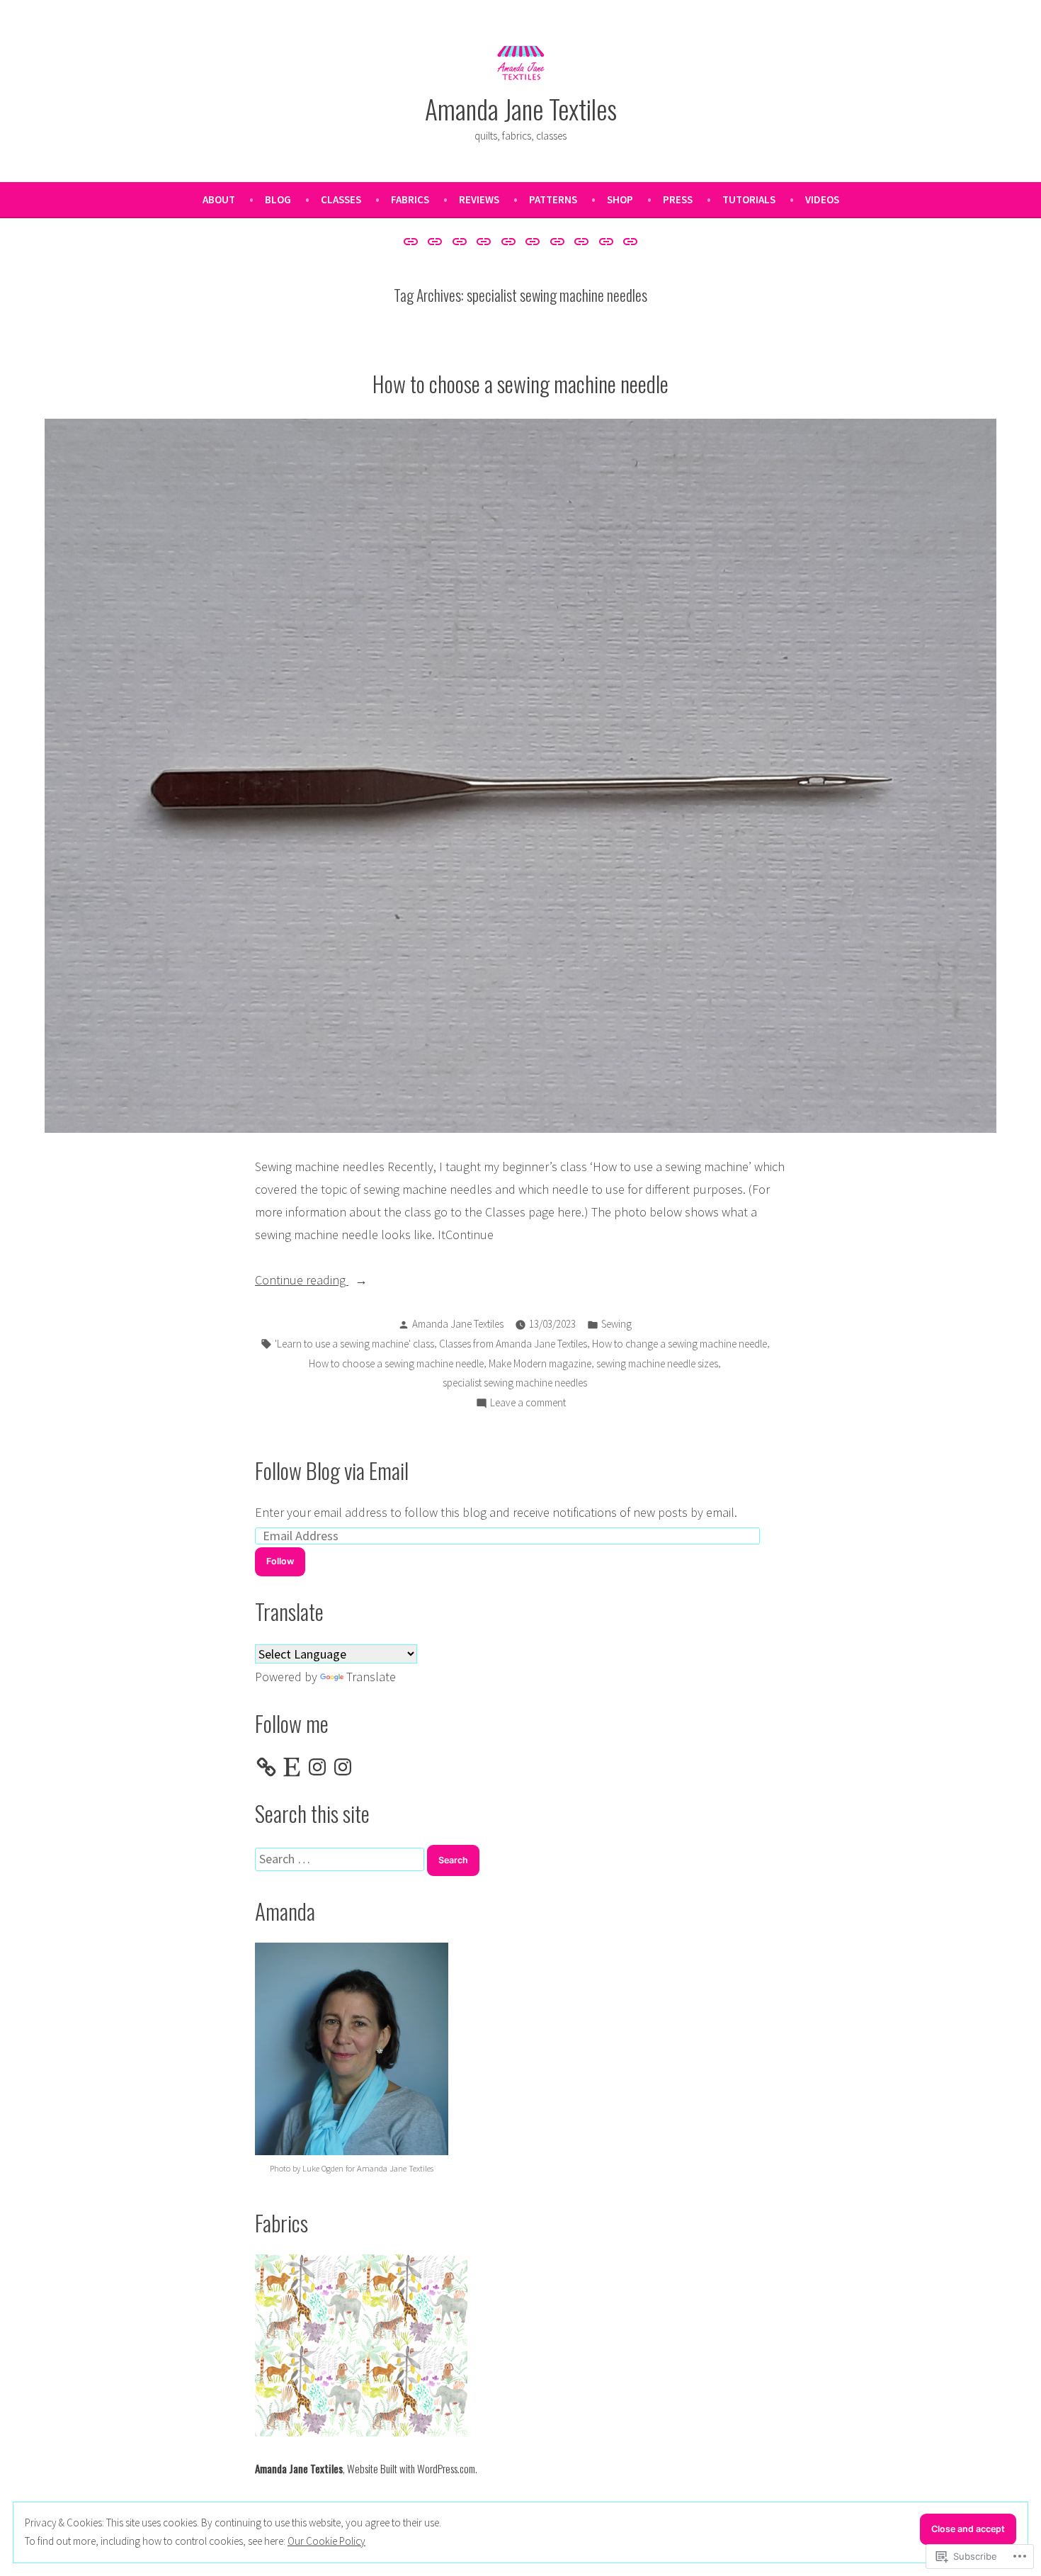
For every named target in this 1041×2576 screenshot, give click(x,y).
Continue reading (302, 1281)
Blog (278, 199)
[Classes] (459, 241)
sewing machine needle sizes (657, 1363)
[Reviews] (508, 241)
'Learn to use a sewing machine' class (354, 1344)
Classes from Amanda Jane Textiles (513, 1344)
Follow (280, 1561)
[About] (413, 241)
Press (678, 199)
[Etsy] (292, 1767)
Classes (341, 199)
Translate (371, 1677)
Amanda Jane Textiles (521, 108)
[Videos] (628, 241)
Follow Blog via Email (332, 1470)
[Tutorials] (607, 241)
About (219, 199)
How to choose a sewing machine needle (520, 383)
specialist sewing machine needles (515, 1383)
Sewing (616, 1324)
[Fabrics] (484, 241)
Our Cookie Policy (326, 2541)
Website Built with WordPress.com (411, 2468)
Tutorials (749, 199)
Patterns (553, 199)
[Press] (582, 241)
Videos (822, 199)
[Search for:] (341, 1859)
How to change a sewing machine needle (679, 1344)
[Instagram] (317, 1767)
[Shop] (558, 241)
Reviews (479, 199)
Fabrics (410, 199)
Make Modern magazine (540, 1363)
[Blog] (435, 241)
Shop (620, 199)
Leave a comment (528, 1404)
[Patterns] (533, 241)
